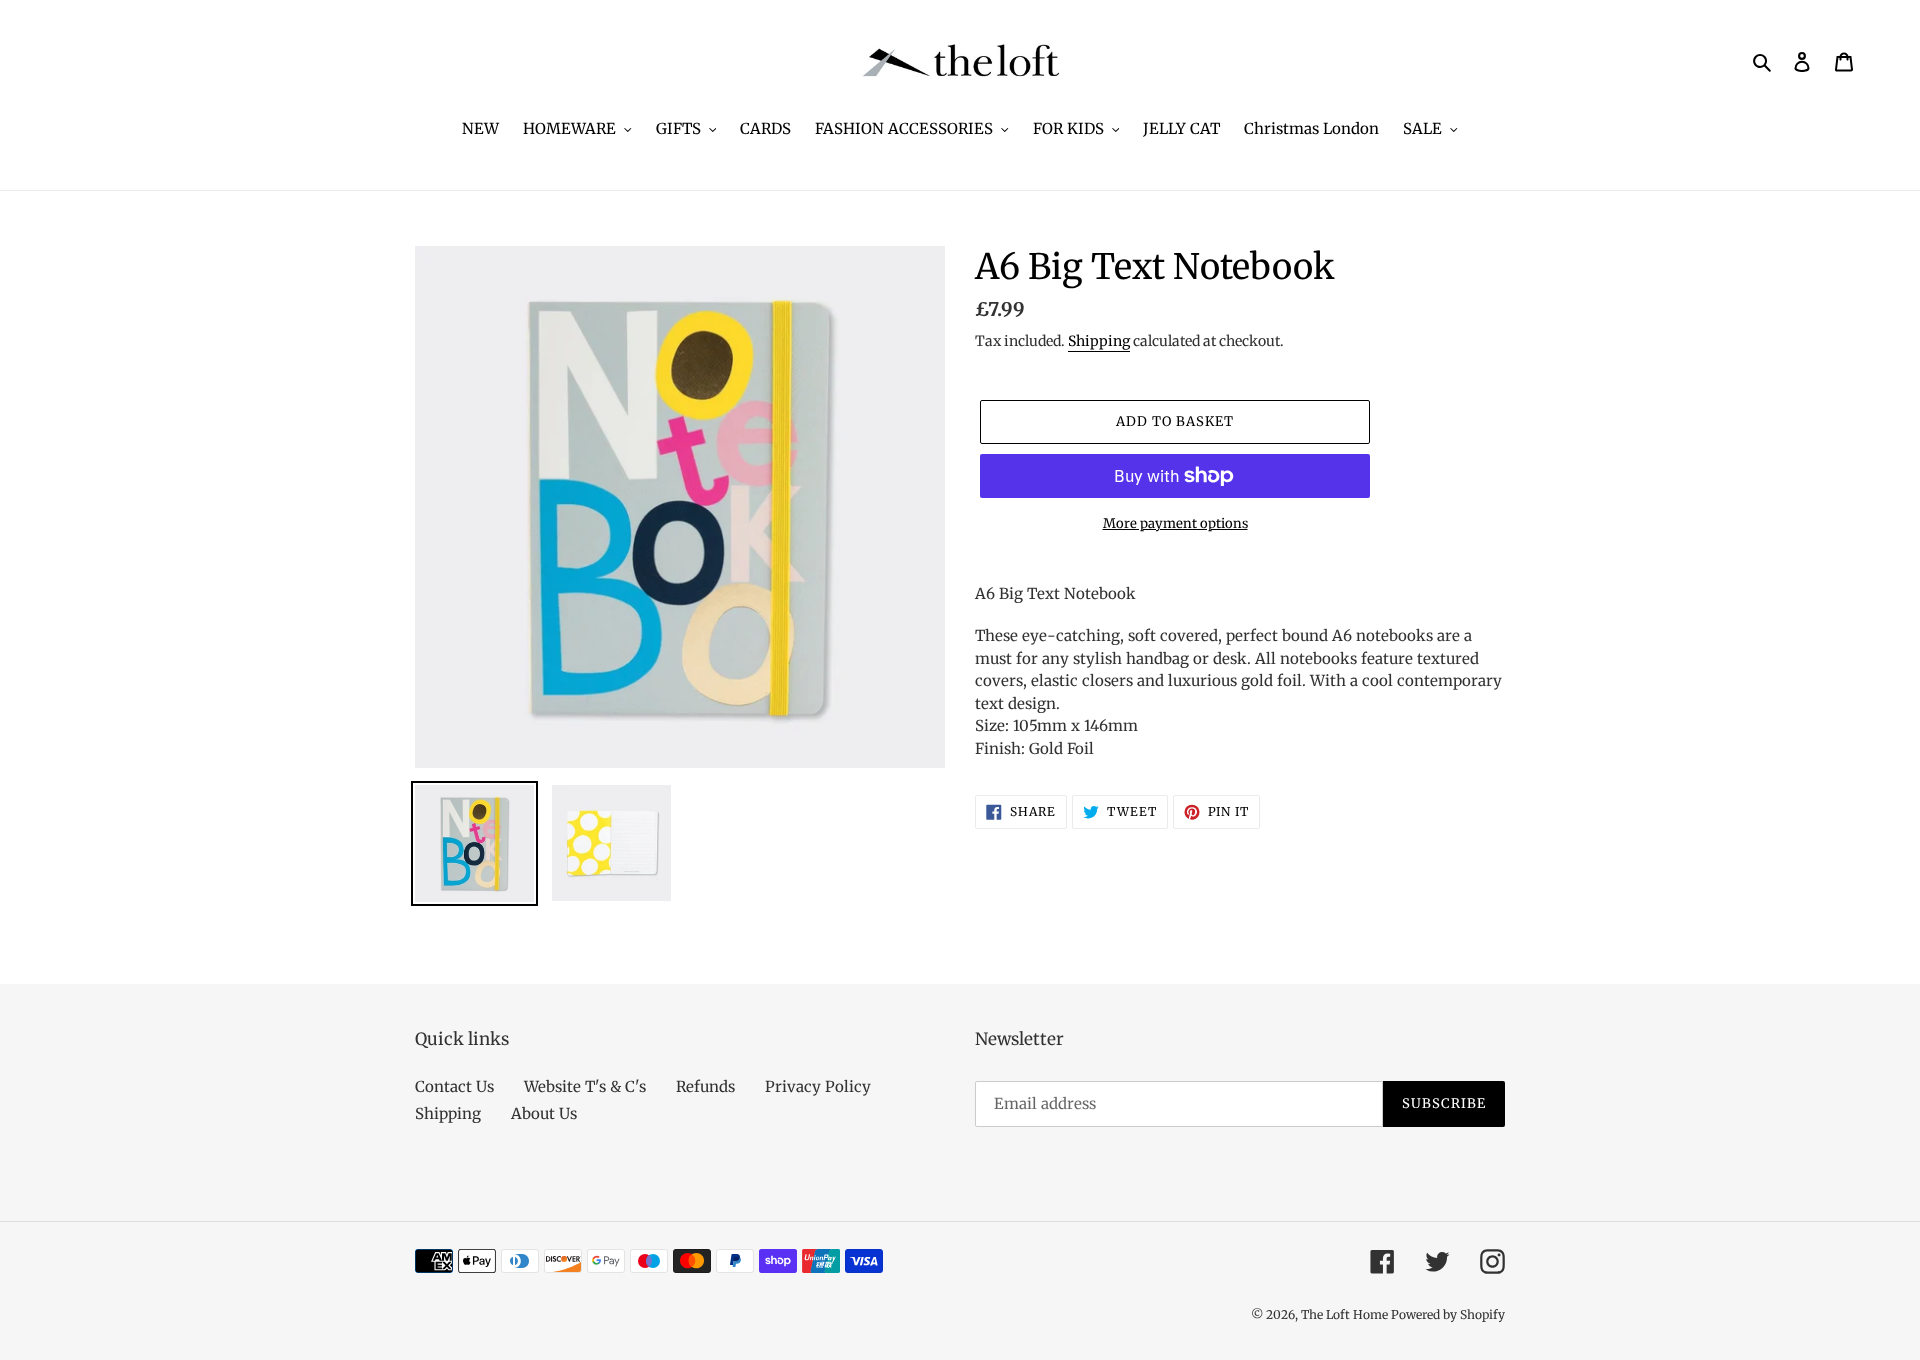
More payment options (1175, 523)
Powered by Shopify (1448, 1314)
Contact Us (454, 1086)
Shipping (1099, 341)
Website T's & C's (585, 1086)
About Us (544, 1113)
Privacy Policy (818, 1086)
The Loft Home (1346, 1314)
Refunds (705, 1086)
